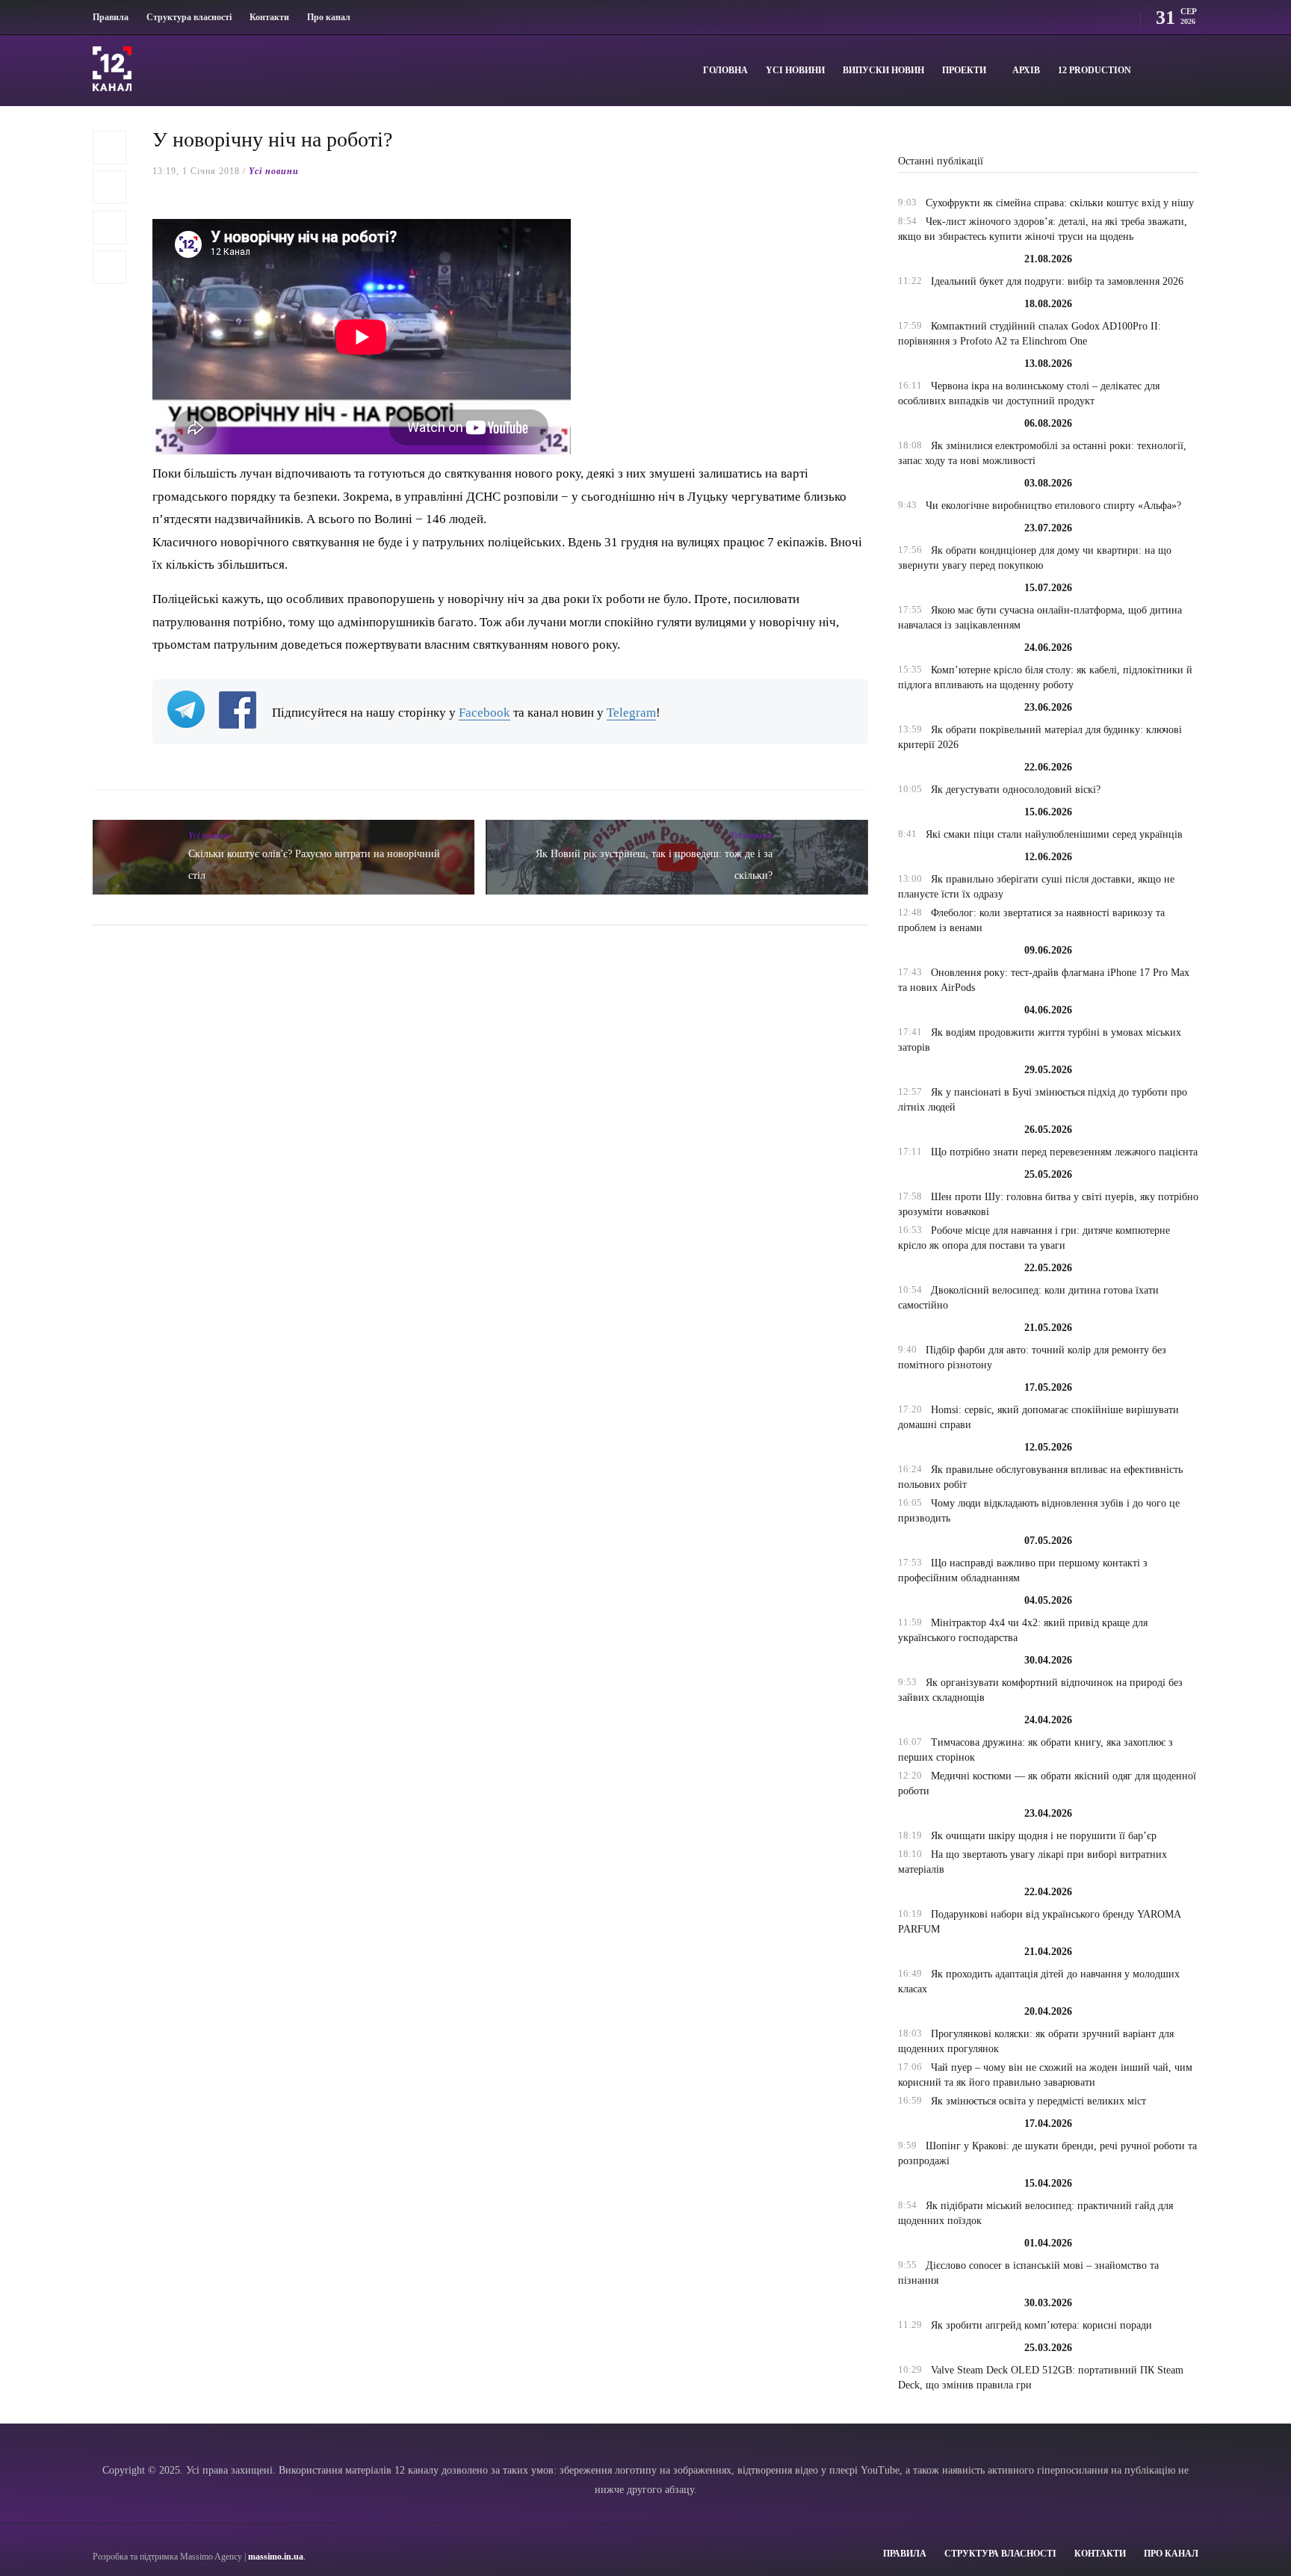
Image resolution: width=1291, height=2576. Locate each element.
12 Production (1095, 70)
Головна (725, 70)
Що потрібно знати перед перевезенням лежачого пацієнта (1064, 1152)
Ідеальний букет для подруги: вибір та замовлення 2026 (1057, 281)
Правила (111, 17)
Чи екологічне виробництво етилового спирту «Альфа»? (1053, 506)
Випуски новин (883, 70)
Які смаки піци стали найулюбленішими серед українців (1054, 834)
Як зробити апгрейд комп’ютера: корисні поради (1041, 2325)
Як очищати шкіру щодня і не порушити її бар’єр (1044, 1836)
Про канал (329, 17)
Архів (1026, 70)
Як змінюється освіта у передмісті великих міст (1038, 2101)
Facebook (484, 713)
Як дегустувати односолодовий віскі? (1016, 790)
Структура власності (189, 17)
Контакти (269, 17)
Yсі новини (795, 70)
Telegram (631, 713)
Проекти (964, 70)
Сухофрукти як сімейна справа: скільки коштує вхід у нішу (1060, 203)
